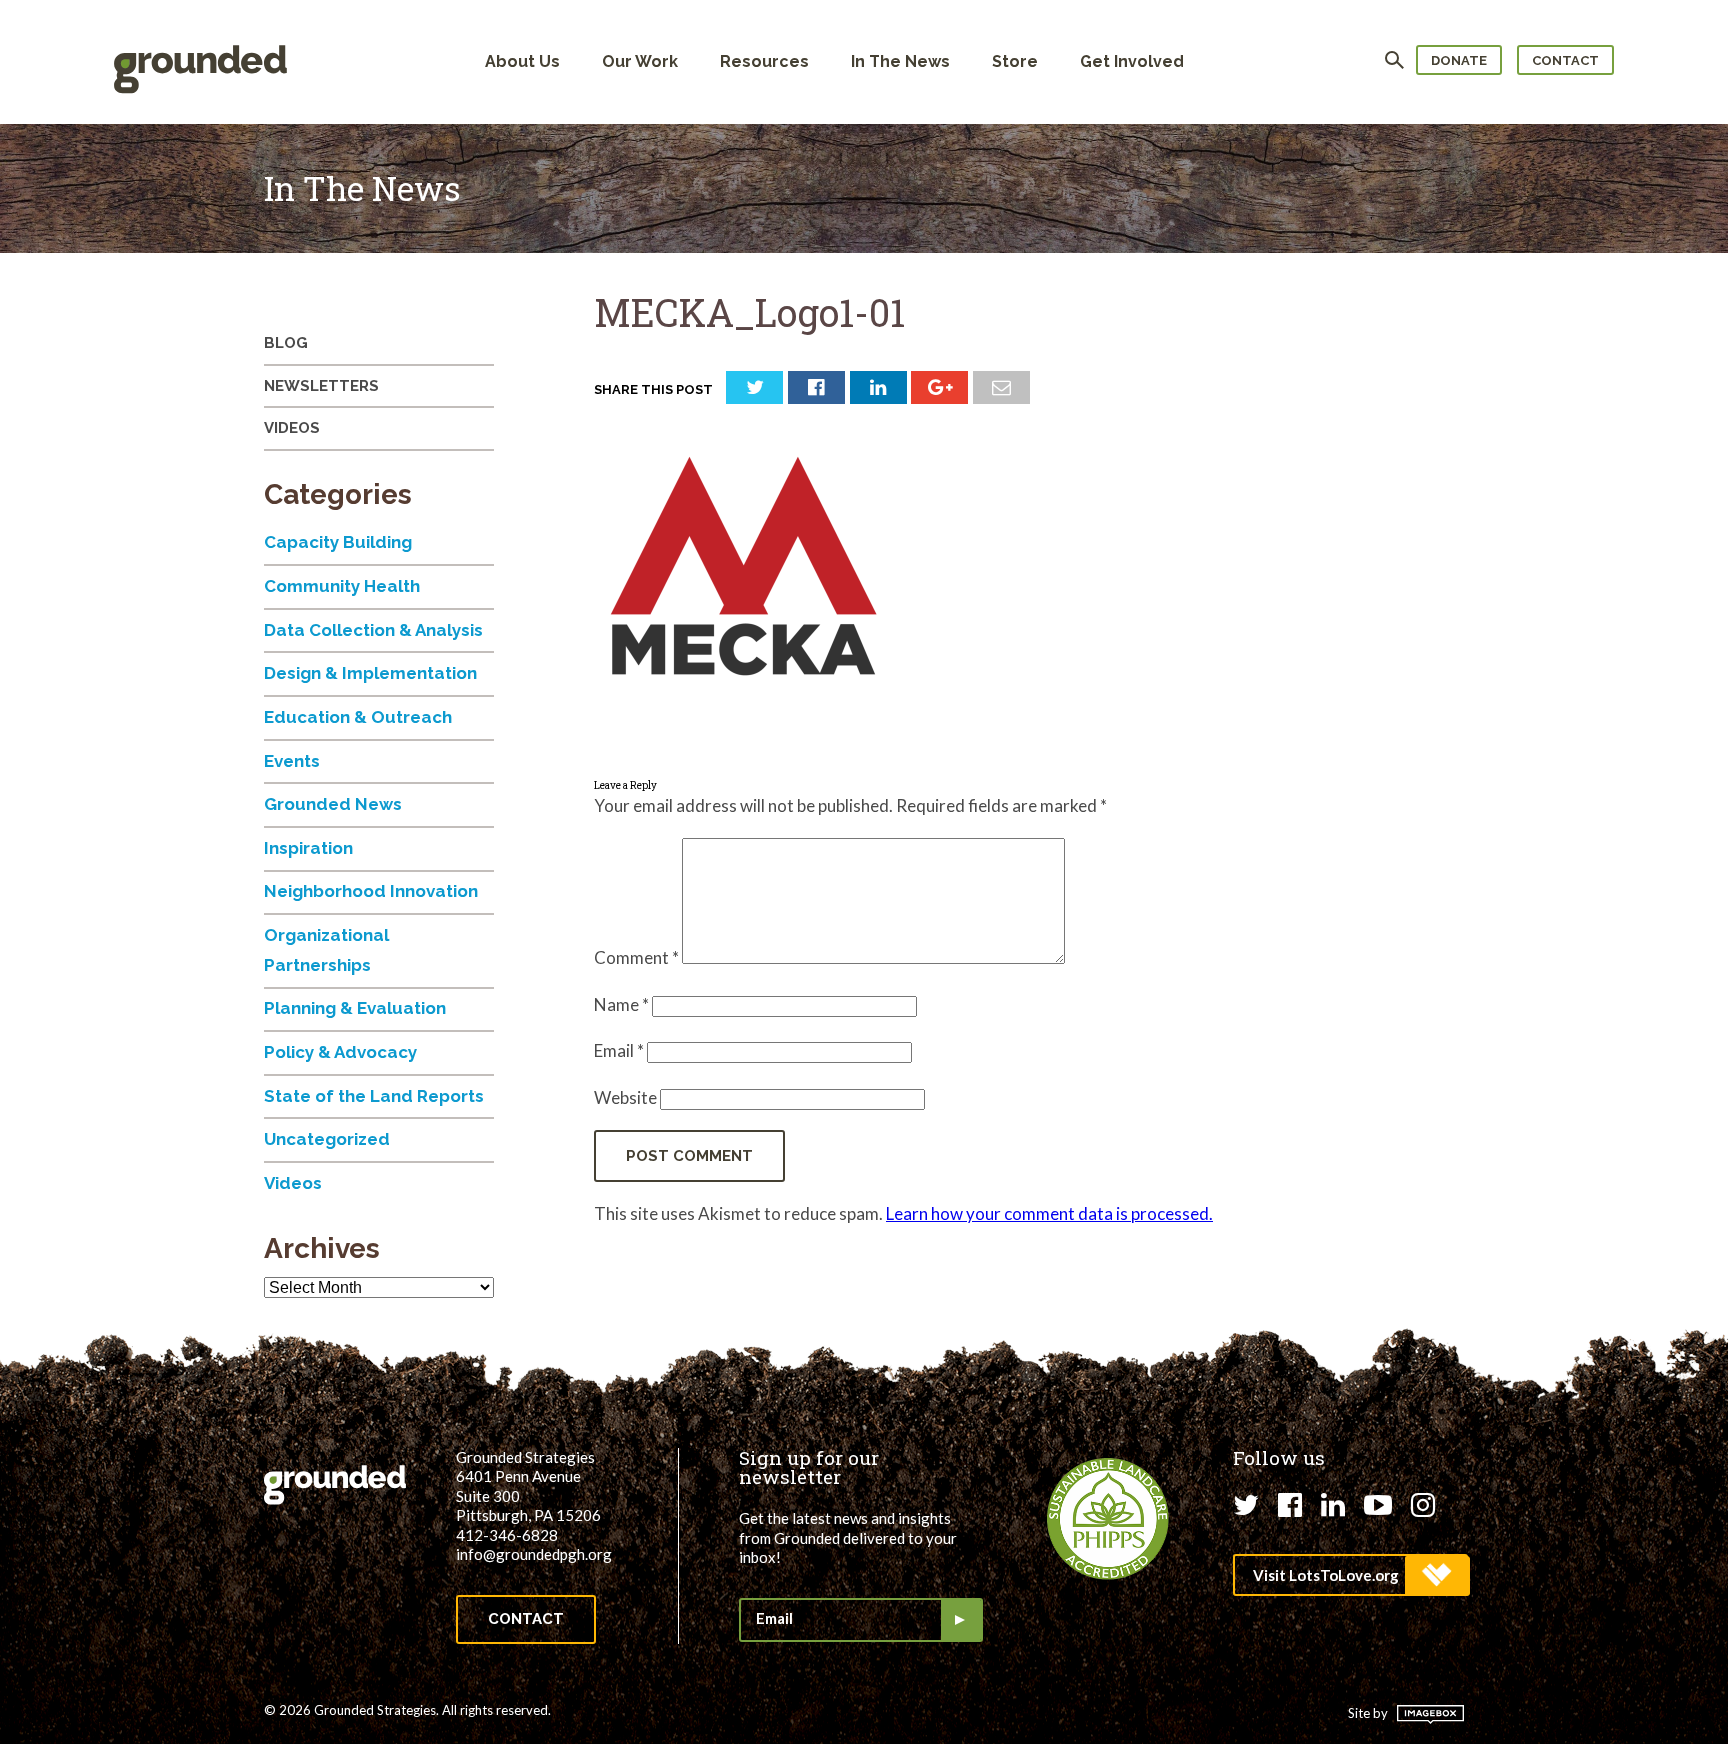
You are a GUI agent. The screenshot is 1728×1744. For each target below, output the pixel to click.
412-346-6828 (507, 1535)
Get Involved (1132, 61)
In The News (900, 61)
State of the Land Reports (374, 1096)
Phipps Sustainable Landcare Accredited (1108, 1519)
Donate (1459, 60)
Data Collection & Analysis (373, 630)
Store (1015, 61)
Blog (286, 343)
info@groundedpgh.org (534, 1554)
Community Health (342, 586)
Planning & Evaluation (355, 1008)
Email (619, 1050)
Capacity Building (338, 542)
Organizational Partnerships (326, 950)
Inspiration (308, 848)
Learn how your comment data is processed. (1049, 1213)
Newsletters (321, 386)
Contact (1565, 60)
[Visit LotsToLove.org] (1350, 1575)
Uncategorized (327, 1139)
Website (625, 1097)
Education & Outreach (358, 717)
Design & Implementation (370, 673)
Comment (636, 957)
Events (292, 761)
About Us (522, 61)
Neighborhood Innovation (371, 891)
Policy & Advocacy (340, 1052)
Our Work (640, 61)
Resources (764, 61)
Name (621, 1004)
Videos (292, 428)
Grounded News (333, 804)
